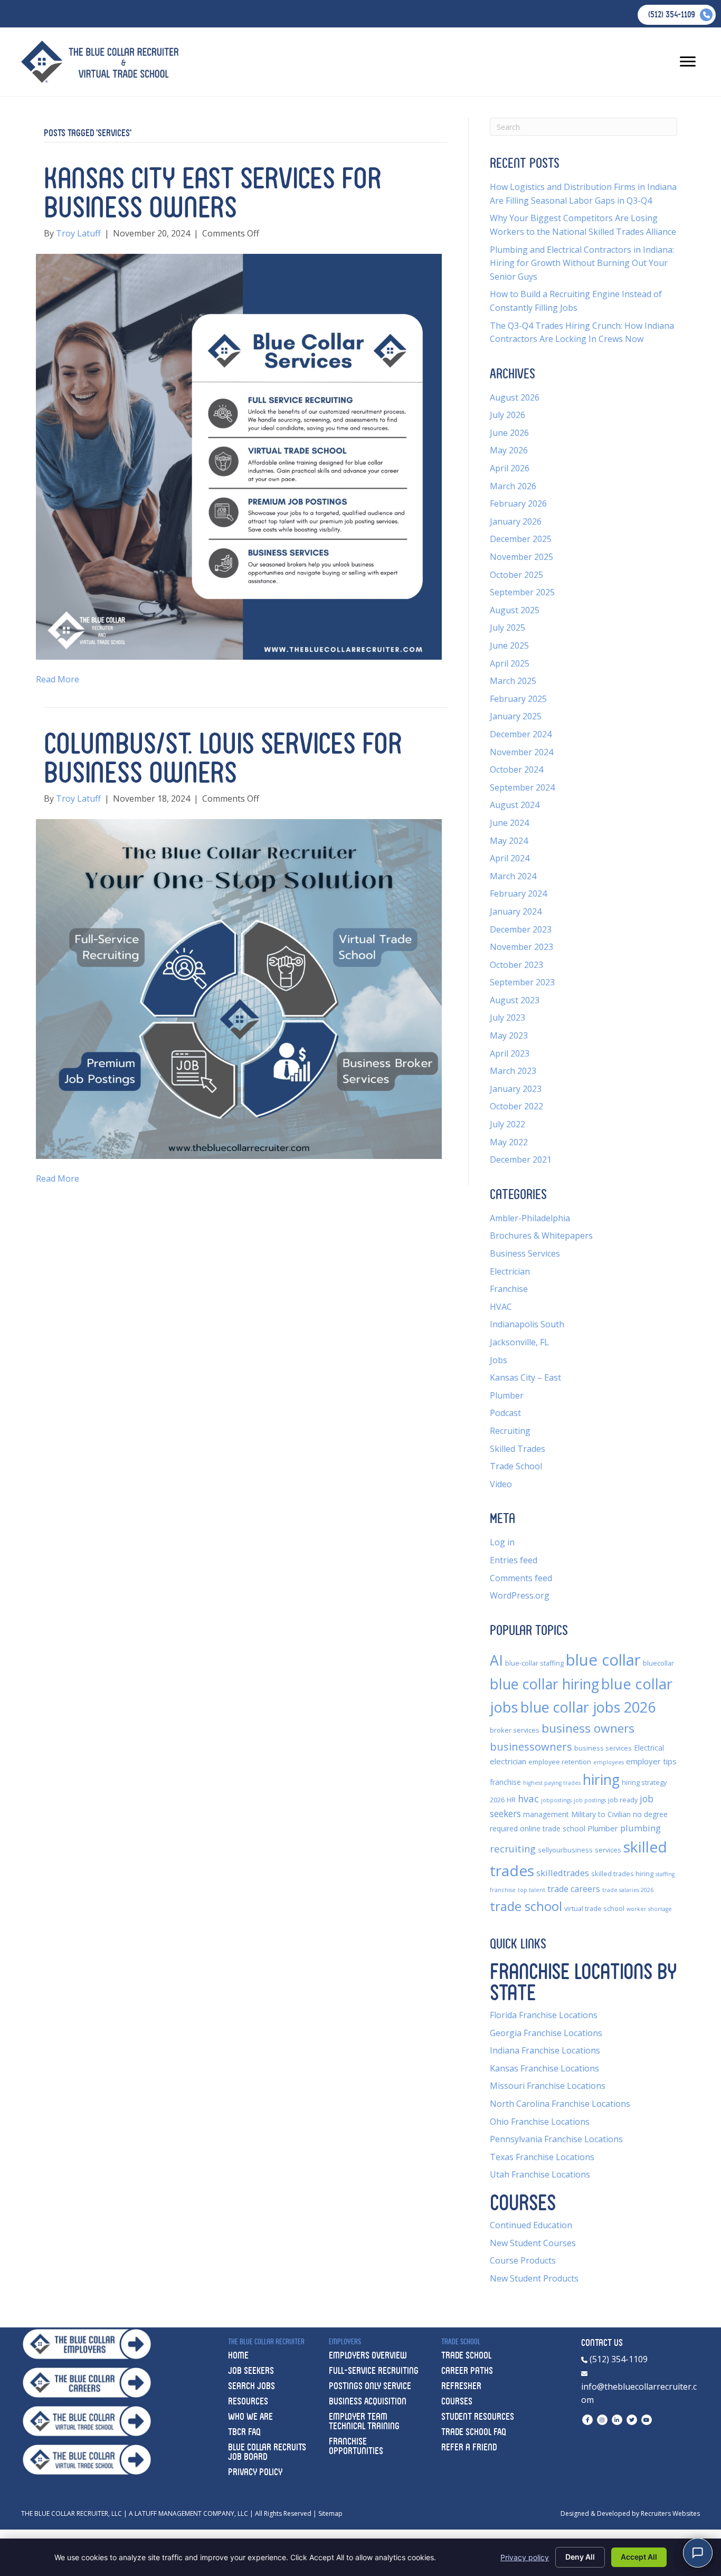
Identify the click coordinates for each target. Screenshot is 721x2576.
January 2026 (516, 521)
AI (496, 1660)
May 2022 (509, 1142)
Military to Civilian (601, 1814)
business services (603, 1748)
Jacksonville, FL (519, 1342)
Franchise (509, 1289)
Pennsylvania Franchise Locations (556, 2139)
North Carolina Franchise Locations (560, 2104)
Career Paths (467, 2370)
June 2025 (509, 645)
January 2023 (516, 1089)
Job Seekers (251, 2370)
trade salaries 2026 (628, 1890)
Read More (58, 679)
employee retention (560, 1762)
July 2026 (507, 415)
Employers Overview (368, 2355)
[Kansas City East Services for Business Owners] (239, 456)
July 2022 (507, 1124)
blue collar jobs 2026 (588, 1707)
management (546, 1814)
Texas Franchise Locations (542, 2157)
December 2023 (521, 929)
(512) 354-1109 (618, 2359)
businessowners (531, 1746)
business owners (588, 1728)
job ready (623, 1800)
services (608, 1850)
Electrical (649, 1748)
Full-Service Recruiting (374, 2370)
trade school (526, 1906)
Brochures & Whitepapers (541, 1235)
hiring (601, 1780)
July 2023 (507, 1018)
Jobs (499, 1360)
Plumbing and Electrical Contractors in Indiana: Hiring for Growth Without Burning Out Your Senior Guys (582, 263)
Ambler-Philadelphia (530, 1218)
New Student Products (534, 2278)
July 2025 (507, 628)
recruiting (513, 1848)
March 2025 (513, 681)
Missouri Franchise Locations (548, 2086)
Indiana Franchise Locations (545, 2050)
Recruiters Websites (670, 2513)
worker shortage (649, 1909)
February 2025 (518, 699)
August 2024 (515, 805)
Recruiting (510, 1431)
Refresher (461, 2386)
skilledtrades (563, 1873)
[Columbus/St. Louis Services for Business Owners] (239, 988)
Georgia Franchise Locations (546, 2033)
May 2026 (509, 450)
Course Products (523, 2260)
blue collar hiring (544, 1684)
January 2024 (516, 911)
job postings (590, 1800)
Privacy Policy (255, 2472)
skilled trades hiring (622, 1874)
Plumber (507, 1395)
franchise (505, 1782)
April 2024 (510, 858)
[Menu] (688, 62)
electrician (508, 1761)
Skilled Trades (518, 1449)
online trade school (553, 1828)
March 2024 (513, 876)
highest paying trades (552, 1783)
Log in (502, 1542)
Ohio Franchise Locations (540, 2122)
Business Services (525, 1253)
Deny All (580, 2557)
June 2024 (509, 823)
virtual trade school (594, 1909)
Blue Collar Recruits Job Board (267, 2452)
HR (511, 1800)
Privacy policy (525, 2557)
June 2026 (509, 433)
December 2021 (521, 1159)
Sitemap (330, 2513)
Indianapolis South (527, 1324)
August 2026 (515, 397)
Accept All (639, 2557)
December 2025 (521, 539)
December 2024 (521, 734)
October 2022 (516, 1106)
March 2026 (513, 486)
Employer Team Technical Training (364, 2421)
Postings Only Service (370, 2386)
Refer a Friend (469, 2447)
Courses (457, 2401)
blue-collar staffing (534, 1663)
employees (609, 1762)
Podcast (505, 1413)
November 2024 (521, 752)
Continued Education (531, 2225)
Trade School (516, 1466)
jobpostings (556, 1800)
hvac (528, 1798)
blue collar (603, 1660)
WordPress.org (520, 1595)
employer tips (651, 1761)
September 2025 (522, 592)
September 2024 (522, 787)
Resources (248, 2401)
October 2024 (516, 769)
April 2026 (510, 468)
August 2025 (515, 610)
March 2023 (513, 1071)
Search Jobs (252, 2386)
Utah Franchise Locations (540, 2174)
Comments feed (521, 1578)
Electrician (510, 1271)
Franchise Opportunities (356, 2446)
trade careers (574, 1889)
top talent (532, 1890)
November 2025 (521, 557)
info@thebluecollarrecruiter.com (639, 2393)
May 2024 (509, 841)
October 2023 (516, 965)
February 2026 (518, 503)
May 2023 (509, 1035)
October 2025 (516, 575)
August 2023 (515, 1000)
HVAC (501, 1307)
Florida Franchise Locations (544, 2015)
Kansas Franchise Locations (544, 2068)
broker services (515, 1730)
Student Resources (478, 2416)
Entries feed (514, 1560)
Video (501, 1484)
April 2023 (510, 1053)
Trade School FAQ (474, 2432)
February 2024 (518, 893)
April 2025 (510, 663)
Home (238, 2355)
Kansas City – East (525, 1377)
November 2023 (521, 947)
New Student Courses (533, 2243)
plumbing (641, 1828)
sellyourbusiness (565, 1850)
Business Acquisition (368, 2401)
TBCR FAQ (244, 2432)
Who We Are (250, 2416)
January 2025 (516, 716)
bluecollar (658, 1663)
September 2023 (522, 982)
